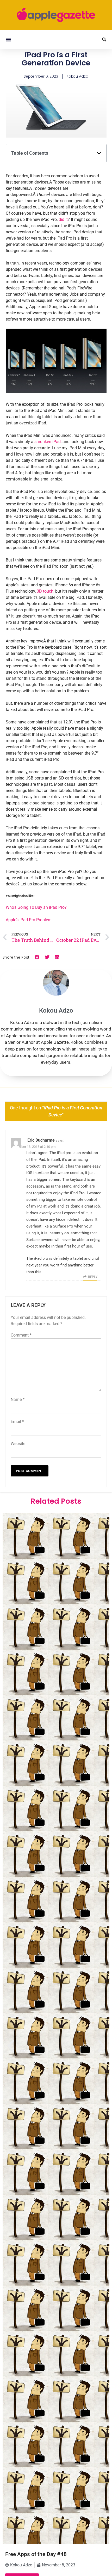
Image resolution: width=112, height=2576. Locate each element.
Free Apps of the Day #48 (36, 2554)
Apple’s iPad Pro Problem (29, 920)
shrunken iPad (48, 442)
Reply (93, 1277)
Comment (21, 1335)
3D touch (45, 591)
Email (17, 1422)
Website (18, 1444)
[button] (8, 40)
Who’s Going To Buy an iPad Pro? (36, 907)
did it (63, 219)
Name (18, 1399)
